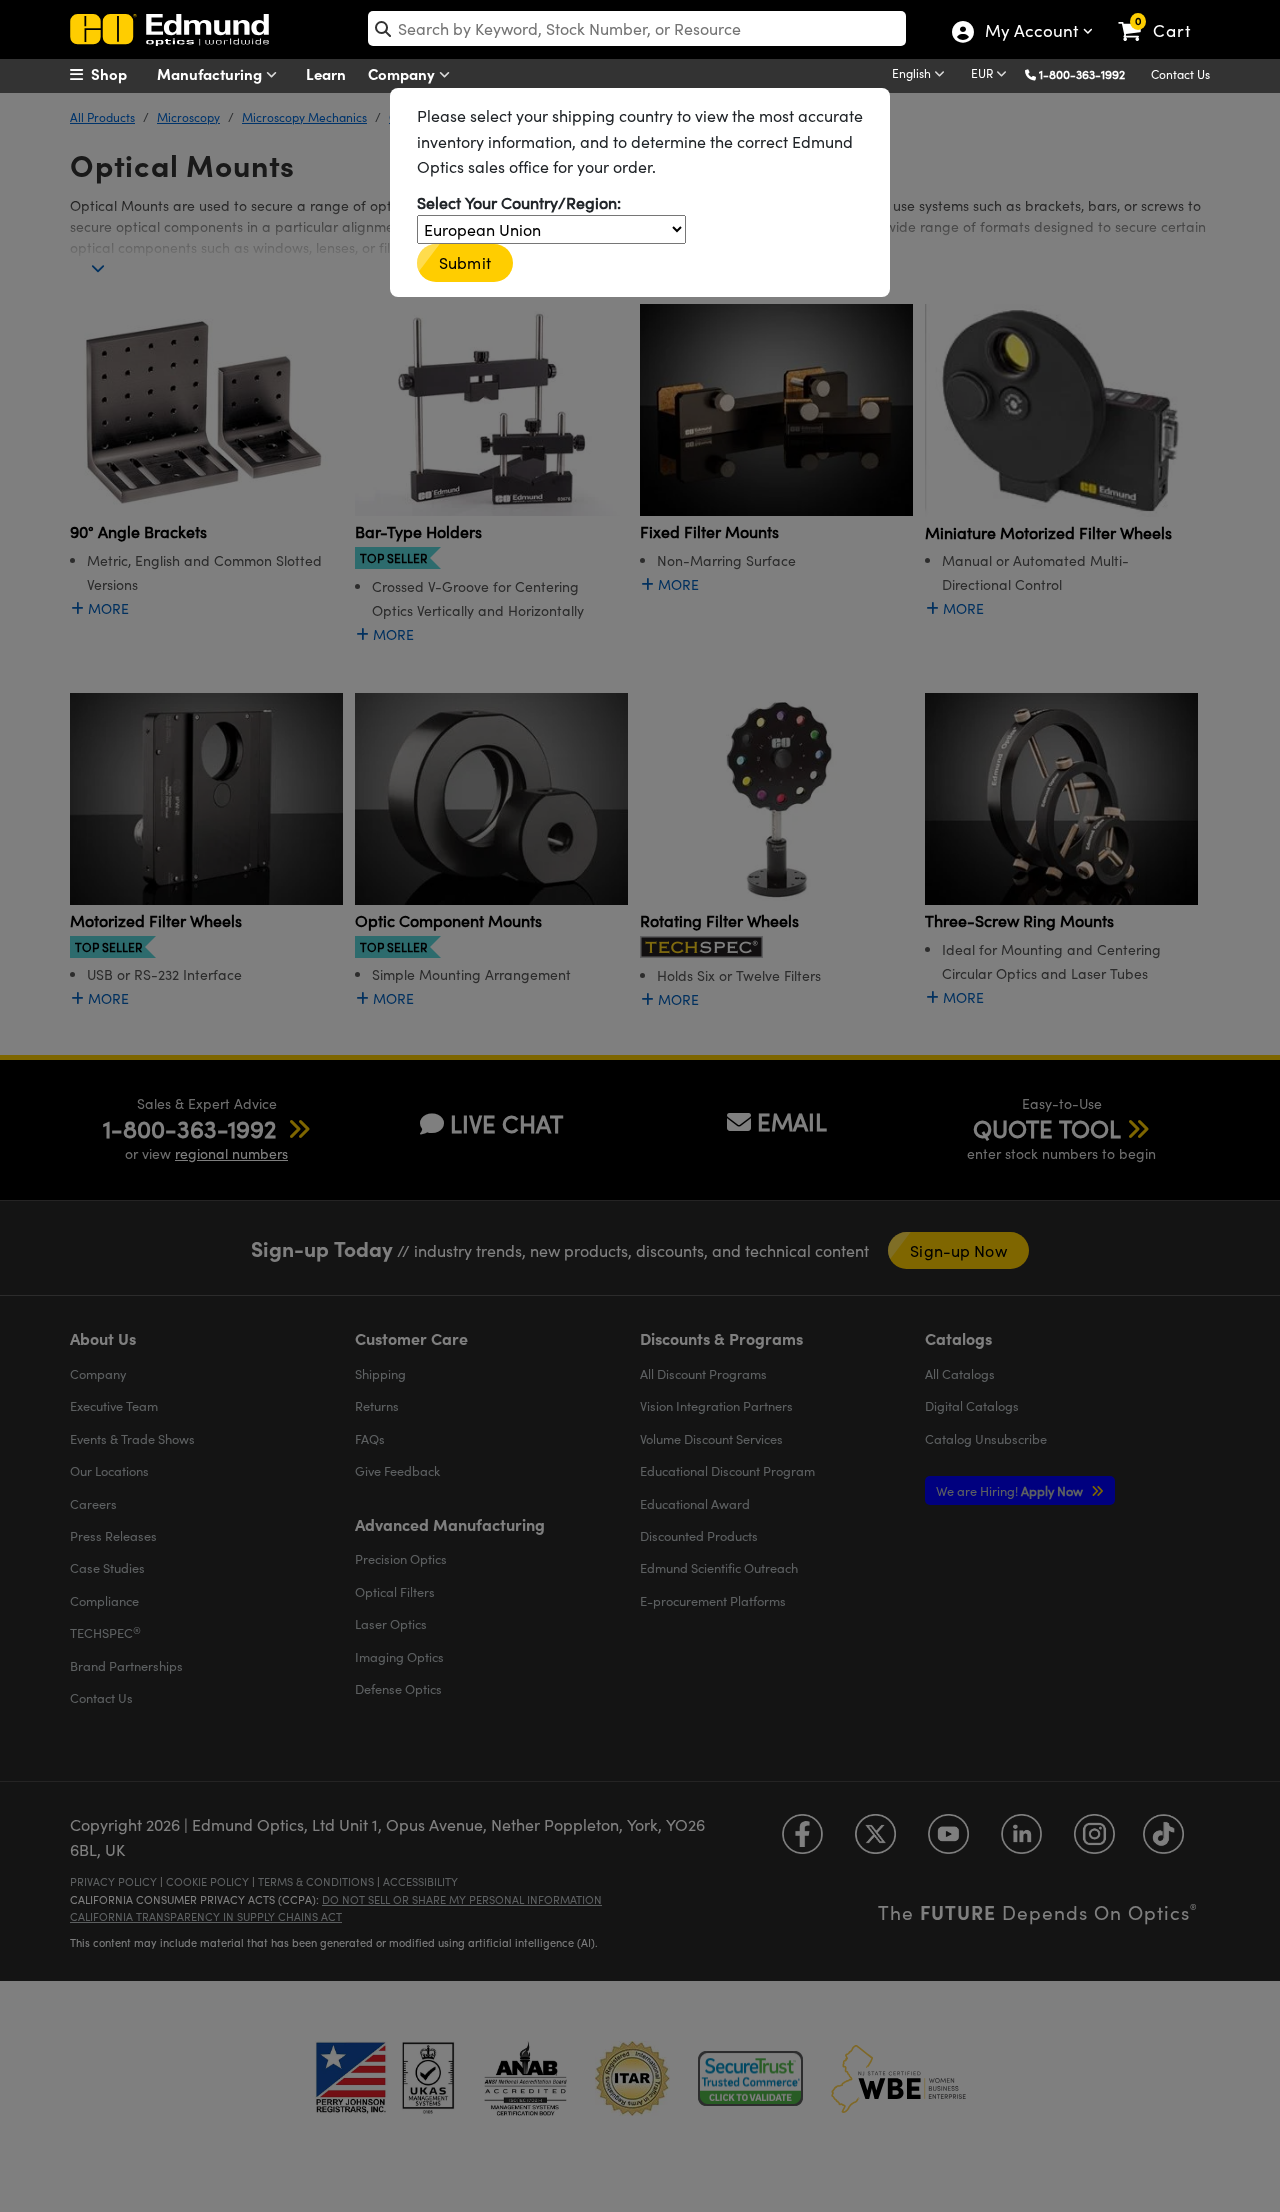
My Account (1030, 33)
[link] (1163, 15)
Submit (465, 262)
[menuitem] (120, 74)
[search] (637, 28)
